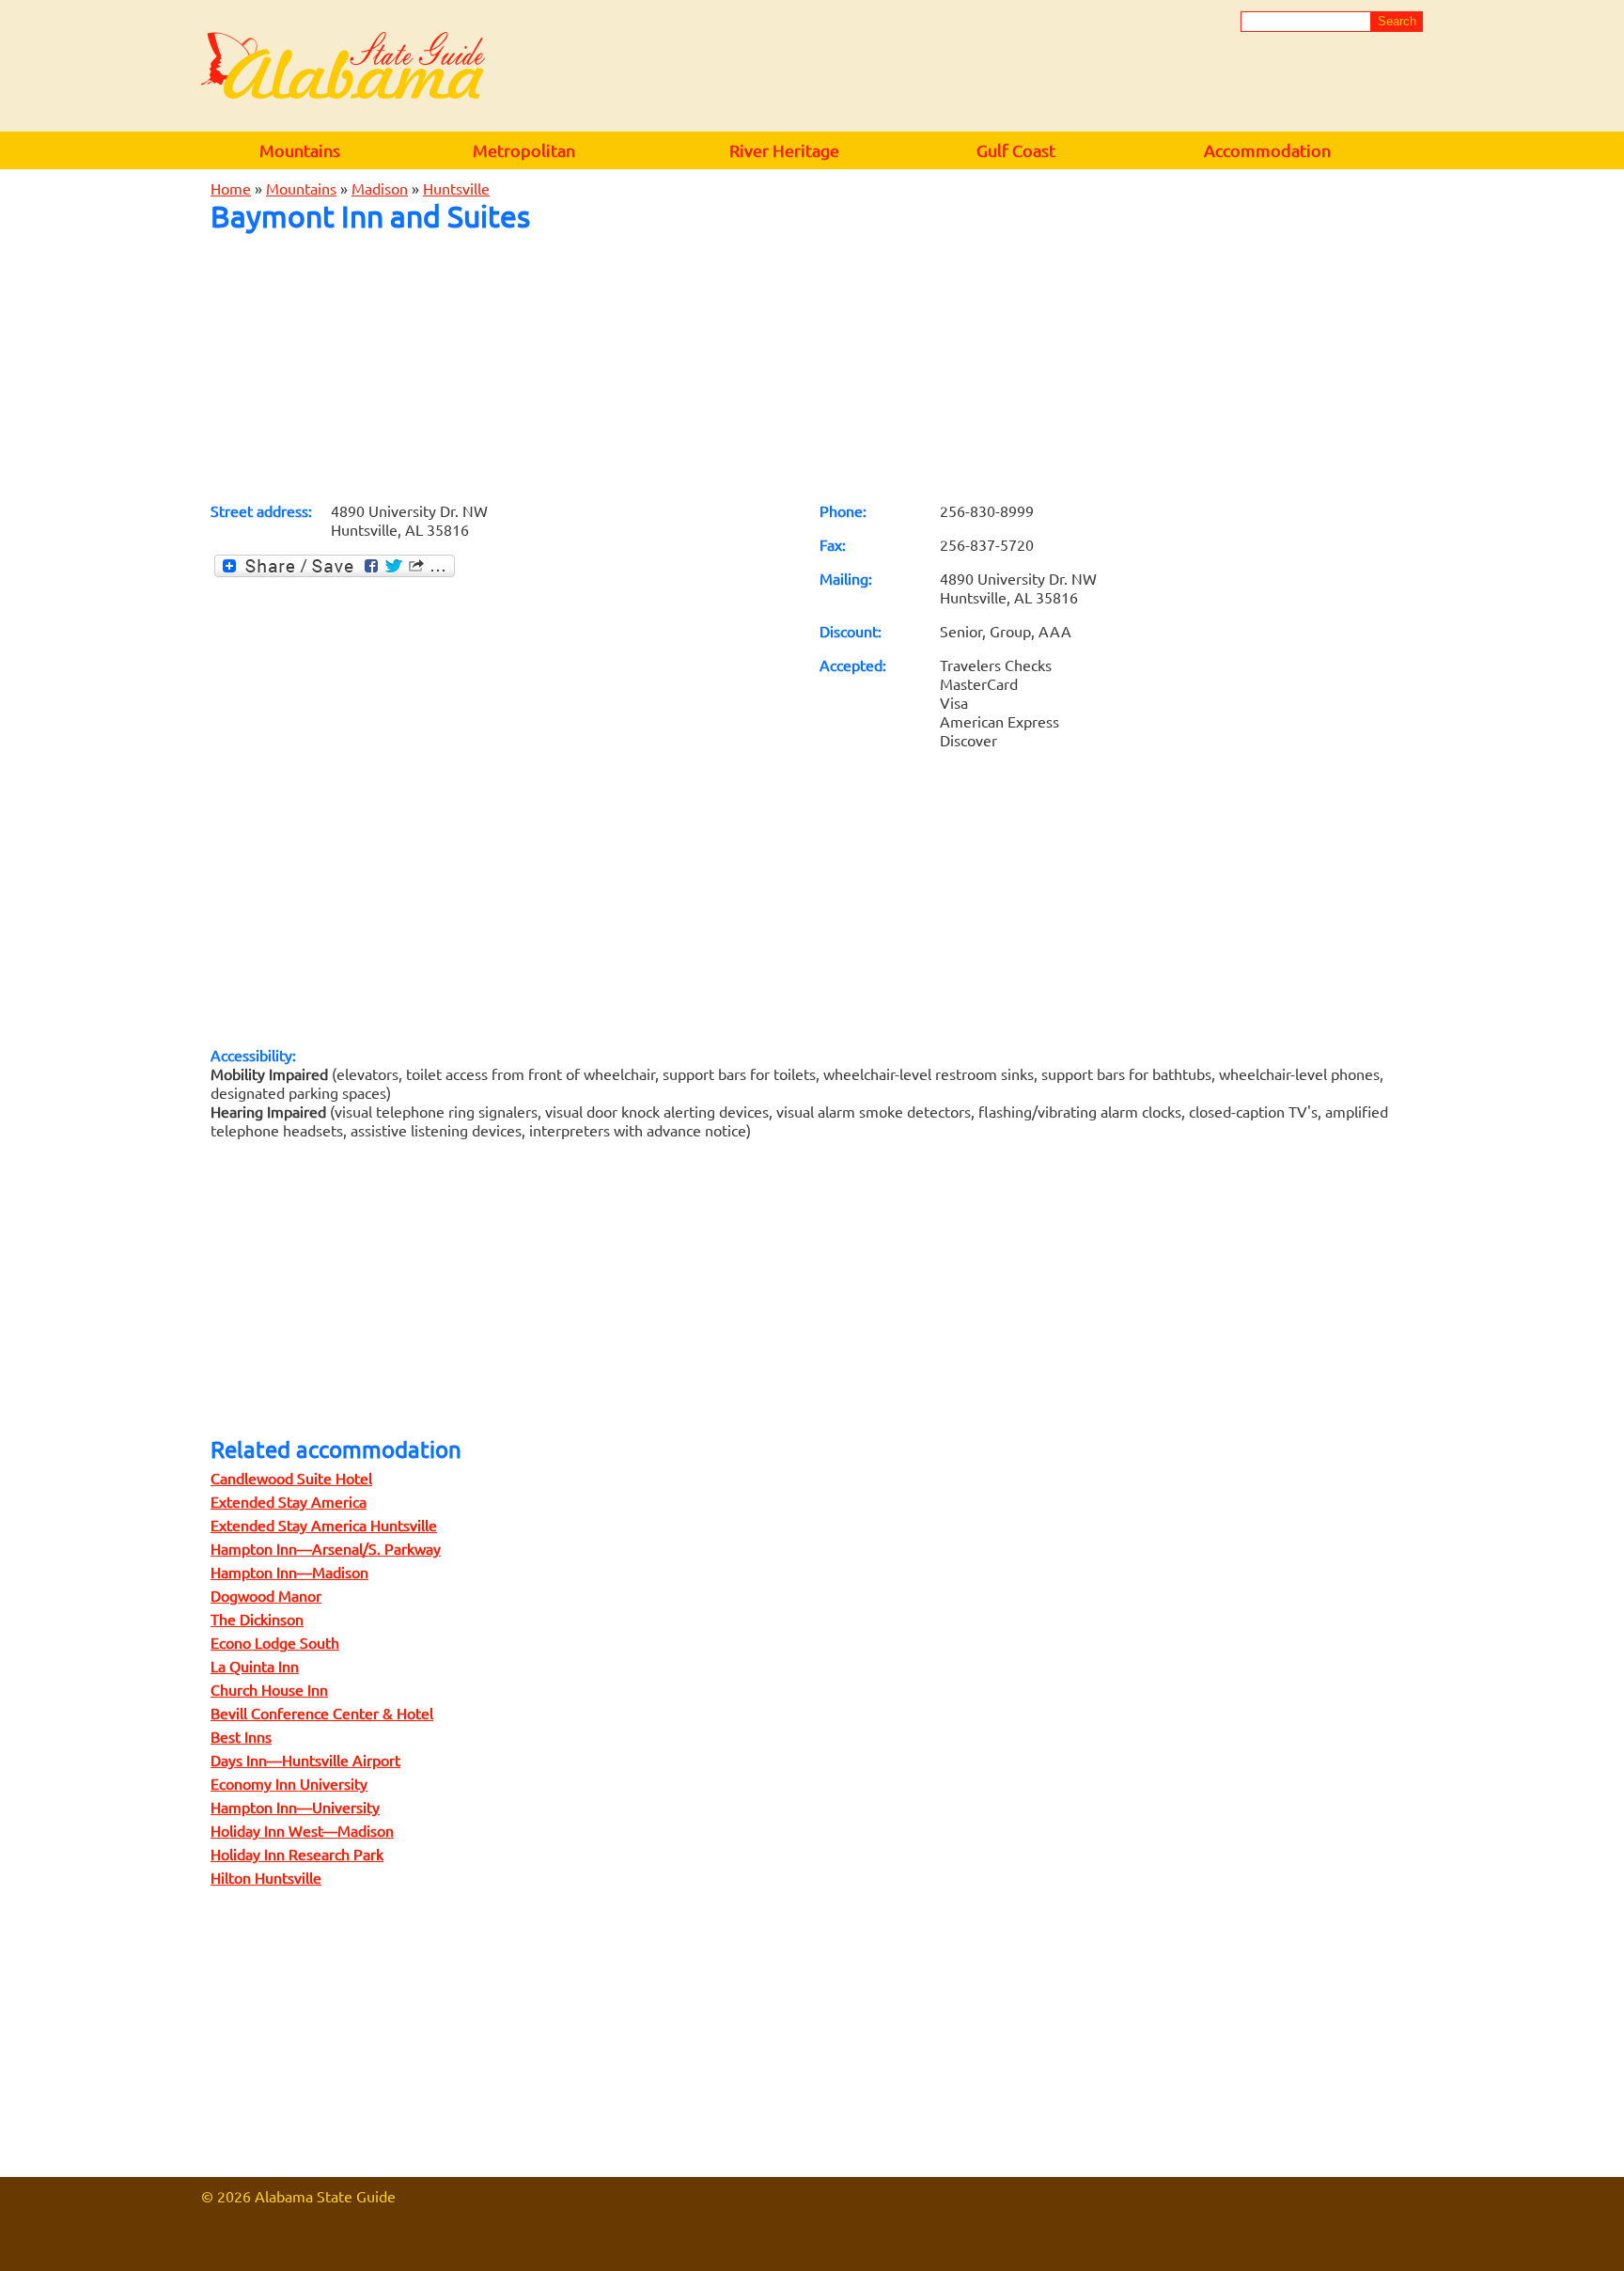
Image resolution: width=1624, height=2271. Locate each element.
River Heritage (784, 150)
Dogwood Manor (266, 1595)
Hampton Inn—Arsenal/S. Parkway (326, 1548)
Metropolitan (524, 150)
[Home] (343, 67)
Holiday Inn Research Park (297, 1854)
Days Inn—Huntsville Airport (305, 1760)
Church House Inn (269, 1689)
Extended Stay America (289, 1501)
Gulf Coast (1016, 150)
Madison (380, 188)
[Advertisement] (812, 367)
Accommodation (1267, 150)
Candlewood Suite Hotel (291, 1478)
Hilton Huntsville (266, 1877)
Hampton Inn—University (295, 1807)
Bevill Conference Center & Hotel (322, 1713)
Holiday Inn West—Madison (302, 1830)
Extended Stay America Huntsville (324, 1525)
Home (231, 188)
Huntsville (456, 188)
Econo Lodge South (275, 1642)
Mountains (300, 150)
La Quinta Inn (255, 1666)
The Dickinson (257, 1619)
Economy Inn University (289, 1783)
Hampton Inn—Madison (289, 1572)
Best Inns (241, 1736)
